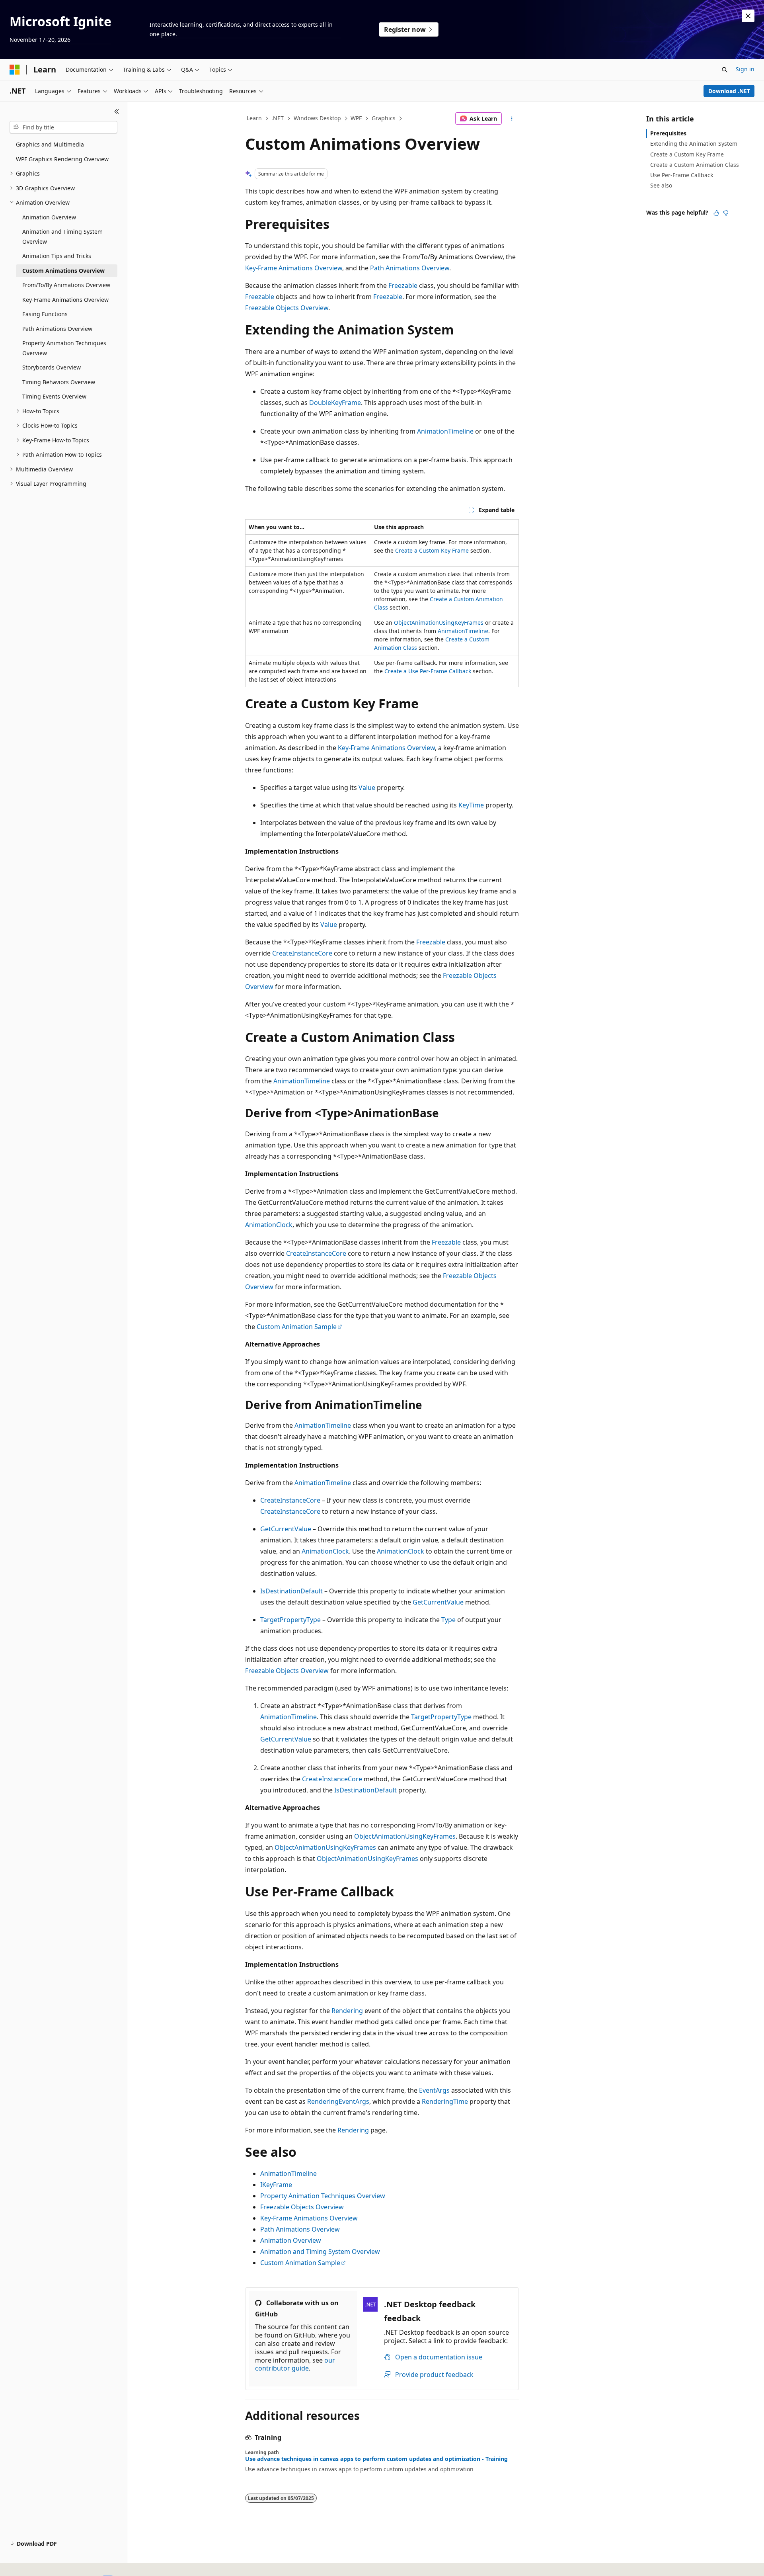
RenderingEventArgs (338, 2101)
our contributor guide (295, 2364)
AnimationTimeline (445, 431)
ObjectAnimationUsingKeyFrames (439, 623)
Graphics (384, 118)
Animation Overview (291, 2240)
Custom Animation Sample (297, 1327)
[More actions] (512, 119)
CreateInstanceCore (302, 953)
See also (661, 185)
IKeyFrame (276, 2185)
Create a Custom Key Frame (432, 550)
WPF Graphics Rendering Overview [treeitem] (62, 159)
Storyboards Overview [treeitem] (52, 367)
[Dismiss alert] (748, 16)
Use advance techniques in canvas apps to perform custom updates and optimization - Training (376, 2459)
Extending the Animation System (694, 144)
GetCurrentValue (286, 1529)
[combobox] (63, 127)
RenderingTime (445, 2101)
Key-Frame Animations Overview (294, 268)
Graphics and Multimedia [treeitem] (50, 144)
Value (367, 788)
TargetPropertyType (290, 1620)
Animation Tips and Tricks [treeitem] (57, 256)
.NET (278, 118)
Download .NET (729, 91)
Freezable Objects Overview (287, 308)
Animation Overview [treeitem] (49, 217)
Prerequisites (668, 133)
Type (448, 1620)
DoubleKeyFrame (335, 403)
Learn (254, 118)
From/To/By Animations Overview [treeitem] (66, 285)
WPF (356, 118)
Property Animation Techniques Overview (323, 2196)
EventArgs (434, 2090)
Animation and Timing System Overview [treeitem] (62, 236)
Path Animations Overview (410, 268)
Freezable (403, 285)
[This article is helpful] (716, 213)
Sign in (745, 69)
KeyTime (471, 805)
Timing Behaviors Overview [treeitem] (59, 382)
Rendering (347, 2011)
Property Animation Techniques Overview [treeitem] (64, 348)
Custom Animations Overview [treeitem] (63, 271)
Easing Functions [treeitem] (45, 314)
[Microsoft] (15, 70)
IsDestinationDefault (291, 1591)
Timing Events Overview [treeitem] (54, 396)
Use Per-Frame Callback (682, 175)
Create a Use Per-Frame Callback (428, 671)
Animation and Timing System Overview (320, 2252)
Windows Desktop (317, 118)
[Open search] (725, 70)
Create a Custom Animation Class (695, 165)
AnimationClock (269, 1225)
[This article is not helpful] (726, 213)
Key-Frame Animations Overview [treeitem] (65, 300)
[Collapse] (117, 111)
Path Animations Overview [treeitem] (57, 329)
